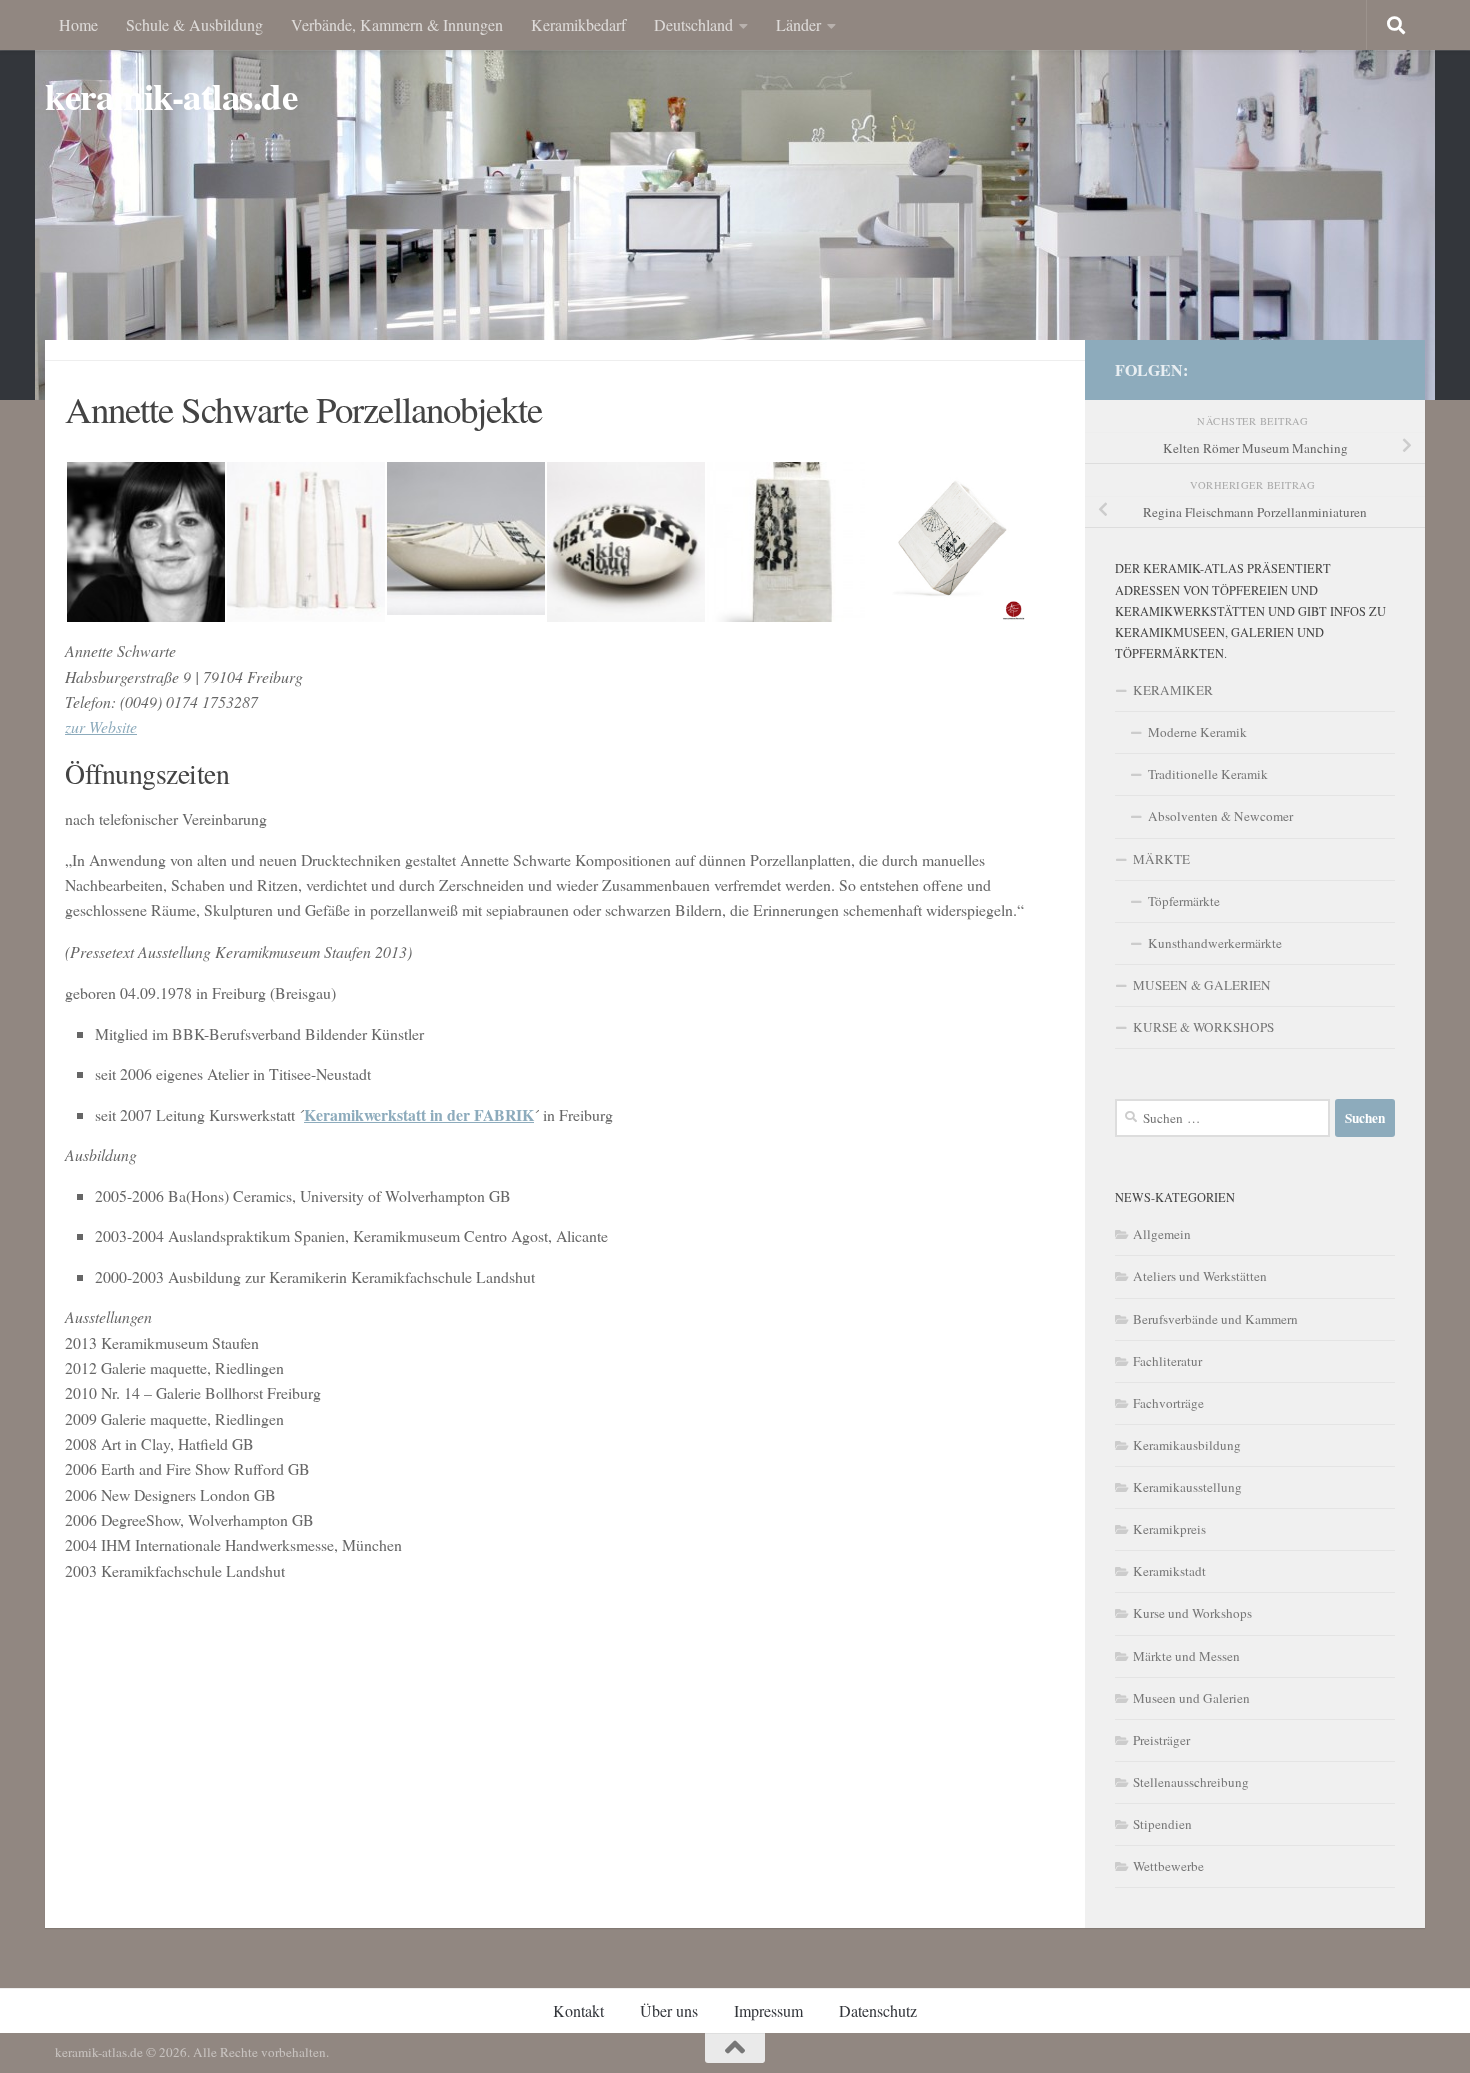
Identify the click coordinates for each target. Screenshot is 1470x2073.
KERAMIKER (1173, 690)
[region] (735, 200)
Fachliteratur (1167, 1361)
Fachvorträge (1168, 1403)
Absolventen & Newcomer (1220, 816)
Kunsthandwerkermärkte (1215, 943)
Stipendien (1162, 1824)
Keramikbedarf (578, 24)
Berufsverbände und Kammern (1215, 1319)
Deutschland (693, 24)
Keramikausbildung (1187, 1445)
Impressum (768, 2010)
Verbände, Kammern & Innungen (397, 24)
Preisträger (1161, 1740)
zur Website (101, 726)
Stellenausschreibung (1191, 1782)
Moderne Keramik (1197, 732)
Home (78, 24)
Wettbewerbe (1168, 1866)
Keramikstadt (1169, 1571)
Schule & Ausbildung (194, 24)
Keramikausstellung (1187, 1487)
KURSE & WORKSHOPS (1203, 1027)
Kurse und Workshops (1192, 1613)
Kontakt (578, 2010)
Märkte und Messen (1186, 1656)
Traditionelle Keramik (1208, 774)
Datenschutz (878, 2010)
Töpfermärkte (1184, 901)
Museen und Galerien (1191, 1698)
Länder (798, 24)
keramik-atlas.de (171, 96)
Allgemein (1162, 1234)
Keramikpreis (1169, 1529)
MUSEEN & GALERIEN (1202, 985)
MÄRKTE (1161, 859)
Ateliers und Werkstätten (1200, 1276)
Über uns (669, 2010)
